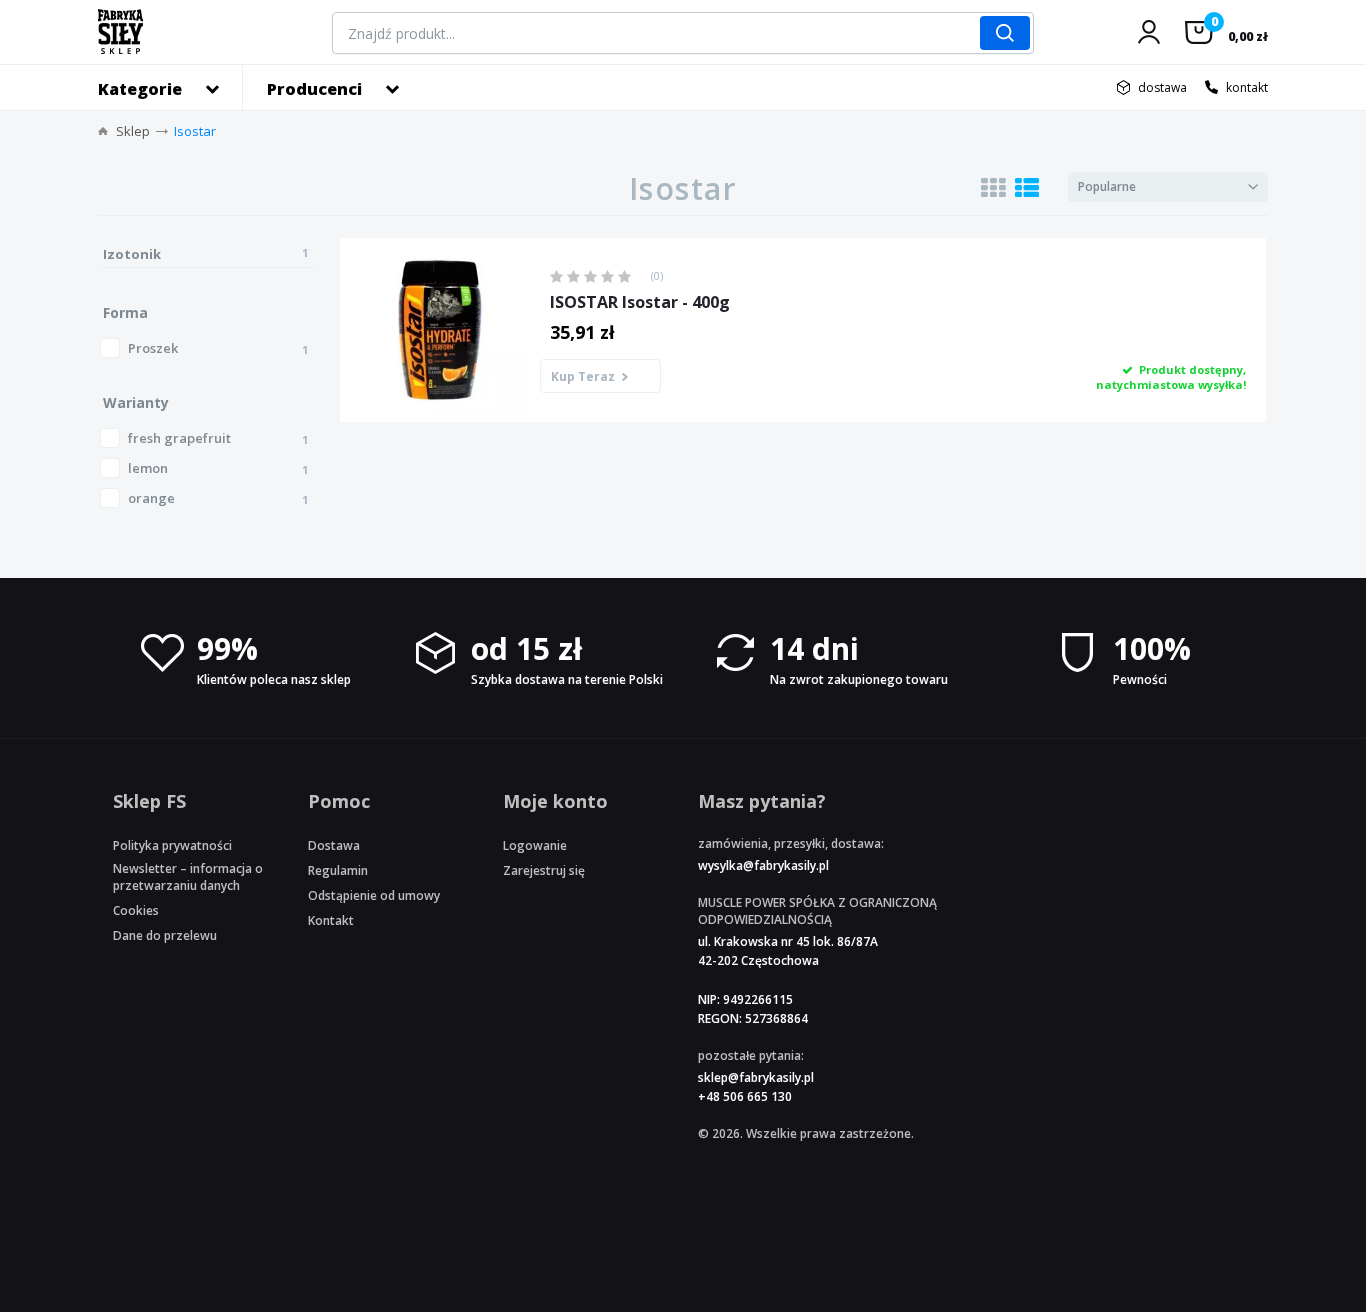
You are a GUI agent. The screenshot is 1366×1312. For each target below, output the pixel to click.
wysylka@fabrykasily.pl (763, 865)
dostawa (1162, 87)
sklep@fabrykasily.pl (756, 1077)
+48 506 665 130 (745, 1096)
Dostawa (334, 845)
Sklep (133, 131)
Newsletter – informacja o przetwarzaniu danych (188, 877)
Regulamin (338, 870)
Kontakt (331, 920)
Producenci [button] (314, 89)
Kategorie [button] (140, 89)
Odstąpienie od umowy (374, 895)
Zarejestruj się (544, 870)
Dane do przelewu (165, 935)
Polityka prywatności (172, 845)
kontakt (1247, 87)
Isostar (195, 131)
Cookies (136, 910)
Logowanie (535, 845)
